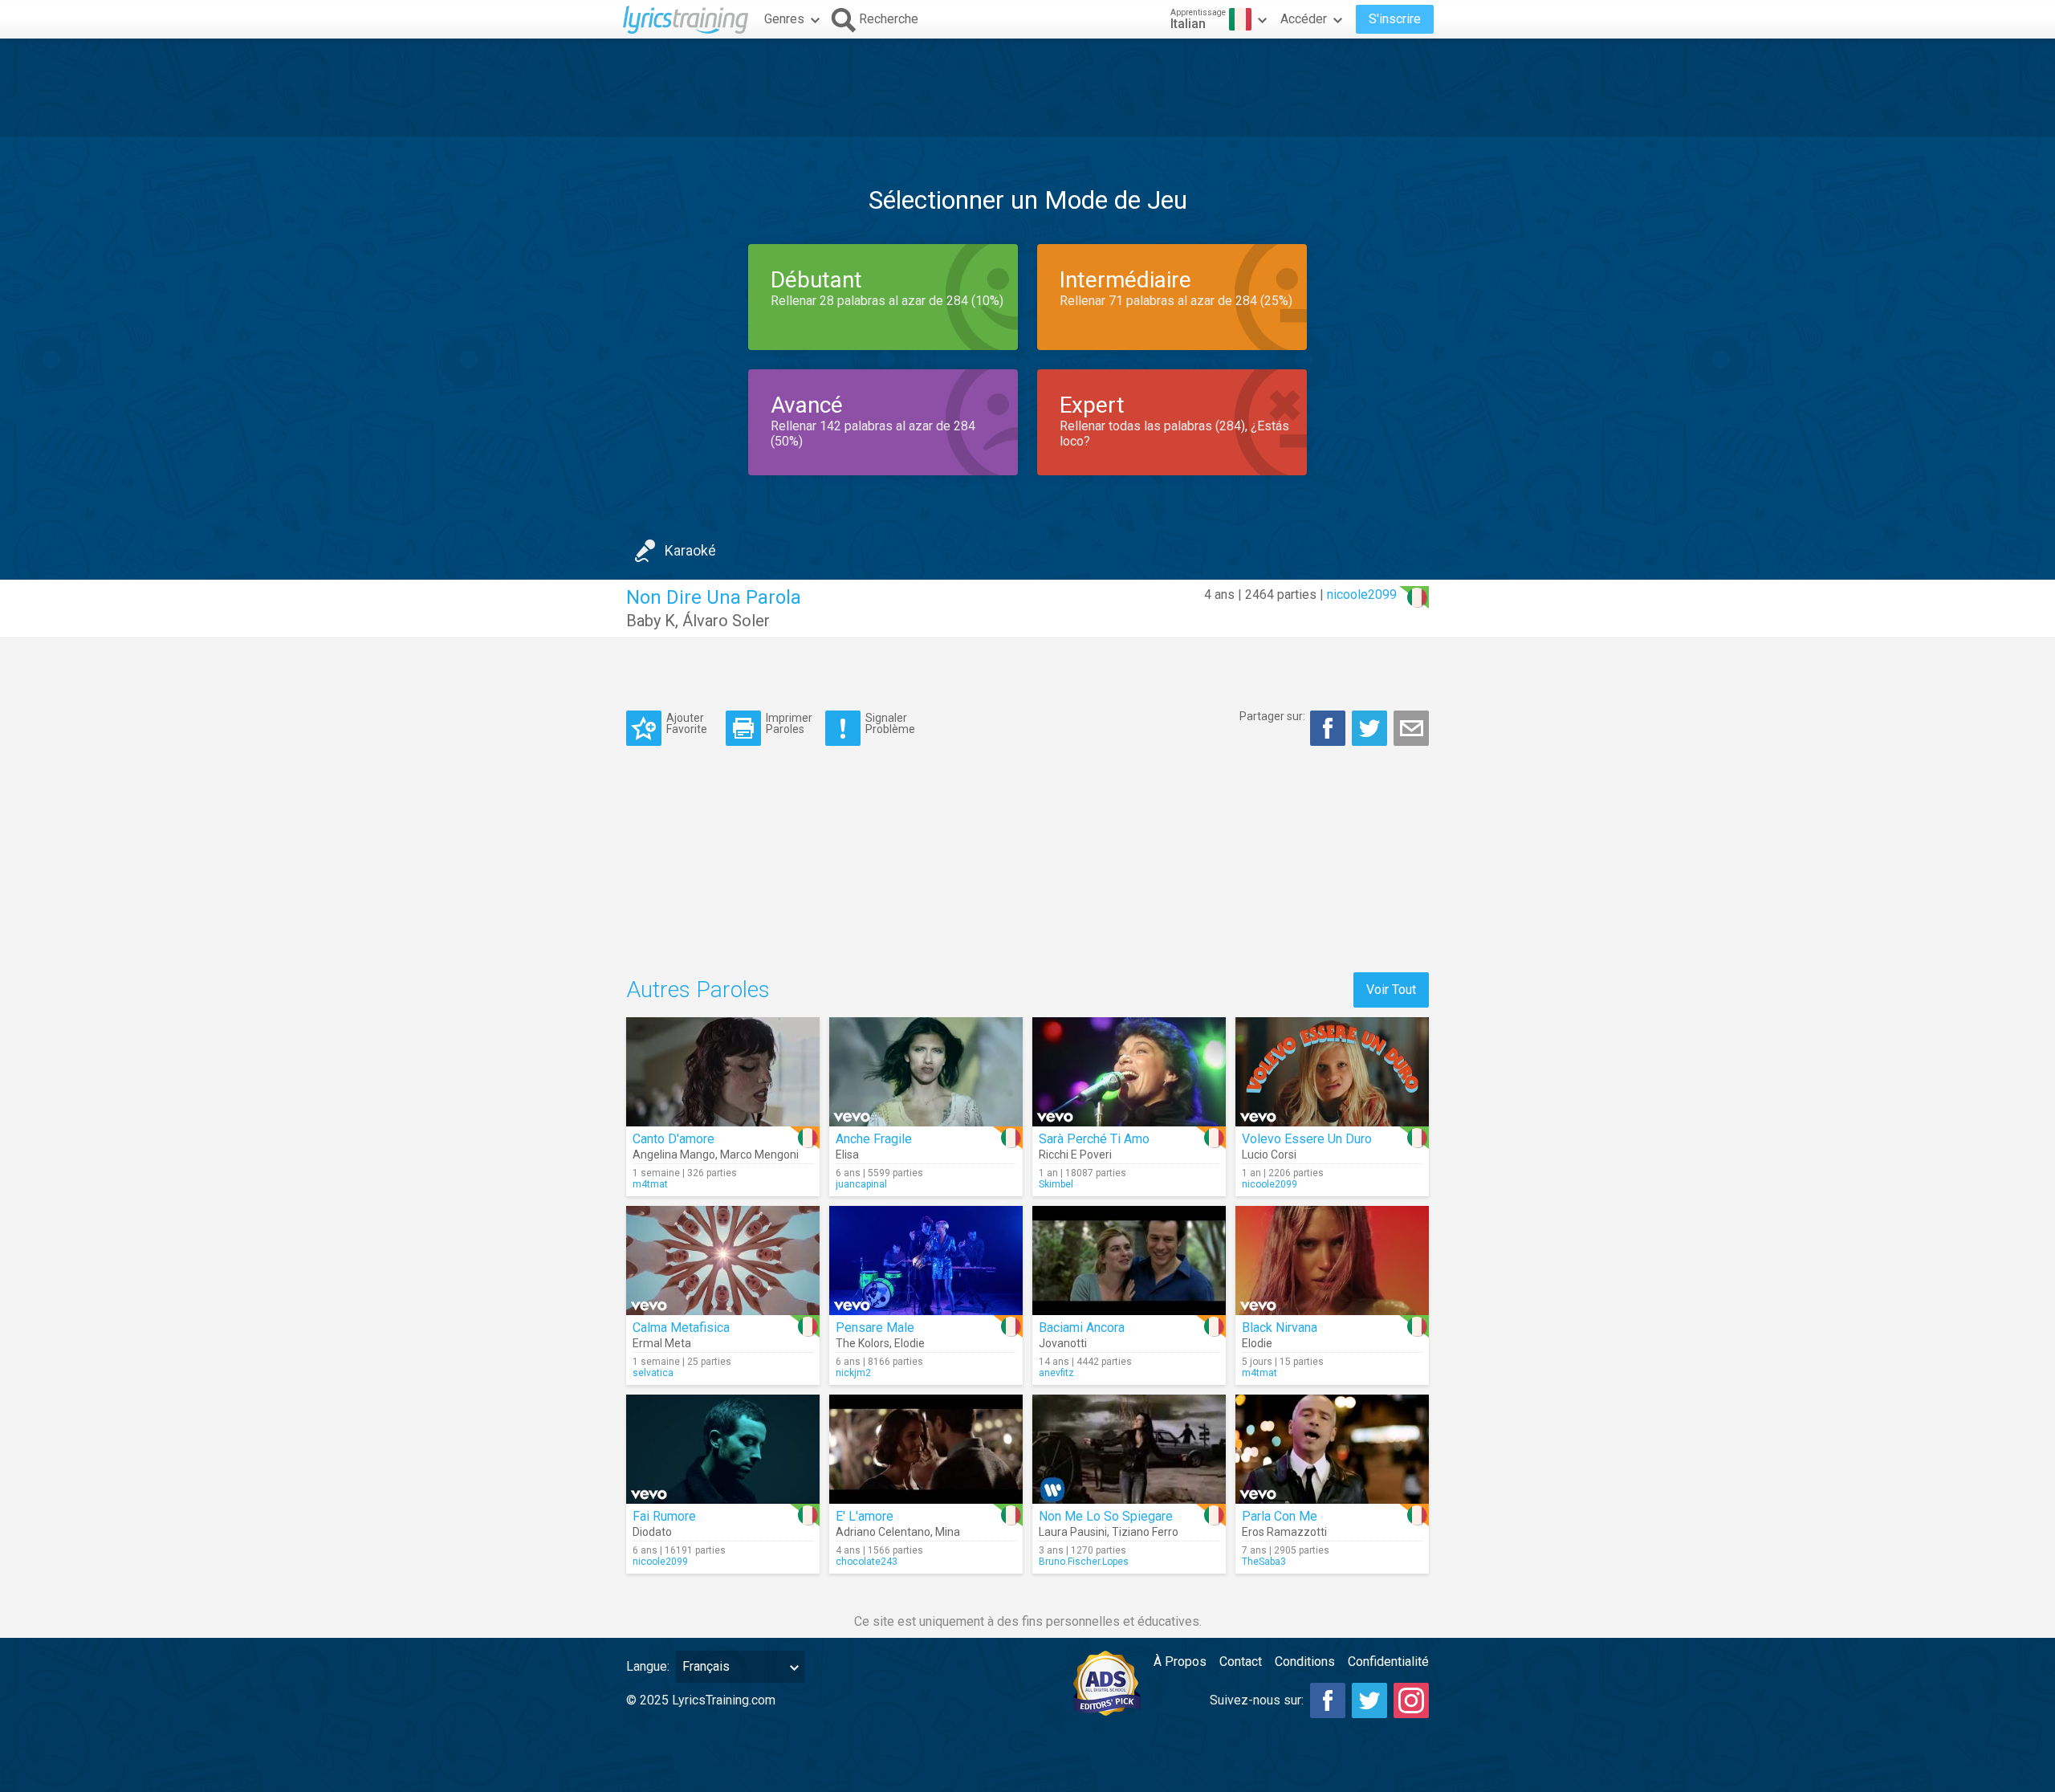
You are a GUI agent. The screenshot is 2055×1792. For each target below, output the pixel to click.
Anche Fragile (874, 1139)
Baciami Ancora (1082, 1328)
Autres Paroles (698, 990)
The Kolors (863, 1343)
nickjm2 (853, 1373)
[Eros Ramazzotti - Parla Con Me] (1332, 1449)
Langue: (648, 1666)
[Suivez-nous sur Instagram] (1411, 1700)
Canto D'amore (673, 1139)
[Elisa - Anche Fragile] (926, 1072)
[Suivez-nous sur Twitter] (1369, 1700)
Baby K (651, 621)
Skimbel (1056, 1184)
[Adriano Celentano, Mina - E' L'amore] (926, 1449)
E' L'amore (865, 1516)
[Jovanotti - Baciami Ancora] (1129, 1261)
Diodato (652, 1532)
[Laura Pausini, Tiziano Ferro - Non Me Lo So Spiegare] (1129, 1449)
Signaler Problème (890, 723)
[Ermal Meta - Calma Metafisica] (723, 1261)
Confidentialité (1388, 1662)
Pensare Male (875, 1328)
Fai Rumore (664, 1516)
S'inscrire (1395, 19)
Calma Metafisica (681, 1328)
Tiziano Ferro (1145, 1532)
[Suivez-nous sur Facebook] (1328, 1700)
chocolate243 (867, 1562)
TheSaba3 (1264, 1562)
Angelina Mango (674, 1155)
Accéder (1304, 19)
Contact (1241, 1662)
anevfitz (1056, 1373)
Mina (948, 1532)
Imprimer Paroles (789, 723)
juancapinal (861, 1184)
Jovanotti (1063, 1343)
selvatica (653, 1373)
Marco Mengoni (759, 1155)
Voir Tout (1391, 990)
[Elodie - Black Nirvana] (1332, 1261)
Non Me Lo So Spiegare (1106, 1516)
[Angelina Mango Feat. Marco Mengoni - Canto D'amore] (723, 1072)
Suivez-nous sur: (1257, 1700)
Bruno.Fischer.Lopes (1084, 1562)
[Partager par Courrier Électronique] (1411, 728)
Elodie (909, 1343)
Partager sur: (1272, 716)
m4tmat (650, 1184)
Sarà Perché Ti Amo (1094, 1139)
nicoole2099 (1362, 595)
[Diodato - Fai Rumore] (723, 1449)
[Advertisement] (1027, 88)
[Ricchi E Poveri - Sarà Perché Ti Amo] (1129, 1072)
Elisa (847, 1155)
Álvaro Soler (726, 621)
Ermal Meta (662, 1343)
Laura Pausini (1073, 1532)
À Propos (1180, 1662)
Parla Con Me (1280, 1516)
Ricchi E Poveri (1075, 1155)
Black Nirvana (1280, 1328)
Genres (784, 19)
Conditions (1305, 1662)
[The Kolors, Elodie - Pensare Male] (926, 1261)
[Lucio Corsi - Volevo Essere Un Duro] (1332, 1072)
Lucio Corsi (1269, 1155)
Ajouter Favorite (687, 723)
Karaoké (690, 550)
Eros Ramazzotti (1284, 1532)
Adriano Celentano (883, 1532)
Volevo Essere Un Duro (1307, 1139)
